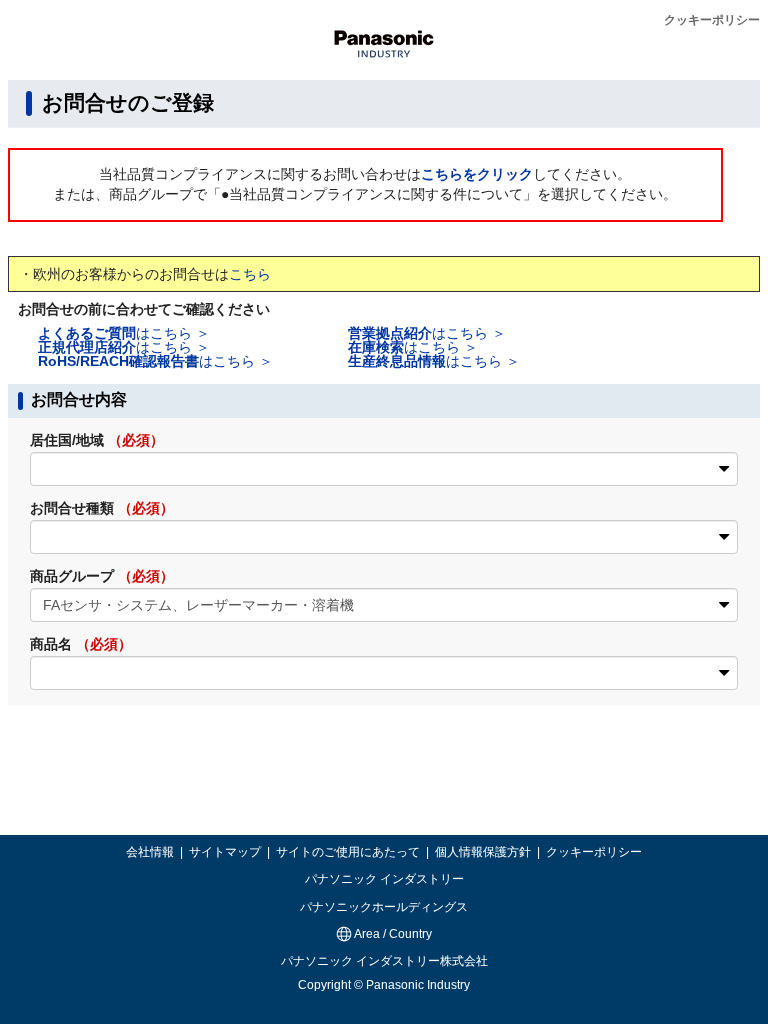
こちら (250, 274)
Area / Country (392, 934)
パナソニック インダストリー (384, 879)
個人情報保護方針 (484, 852)
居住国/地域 (97, 440)
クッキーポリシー (712, 20)
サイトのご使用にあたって (349, 852)
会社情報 (151, 852)
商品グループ (102, 576)
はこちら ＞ (124, 333)
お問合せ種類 (102, 508)
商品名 (81, 644)
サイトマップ (226, 852)
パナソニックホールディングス (384, 907)
